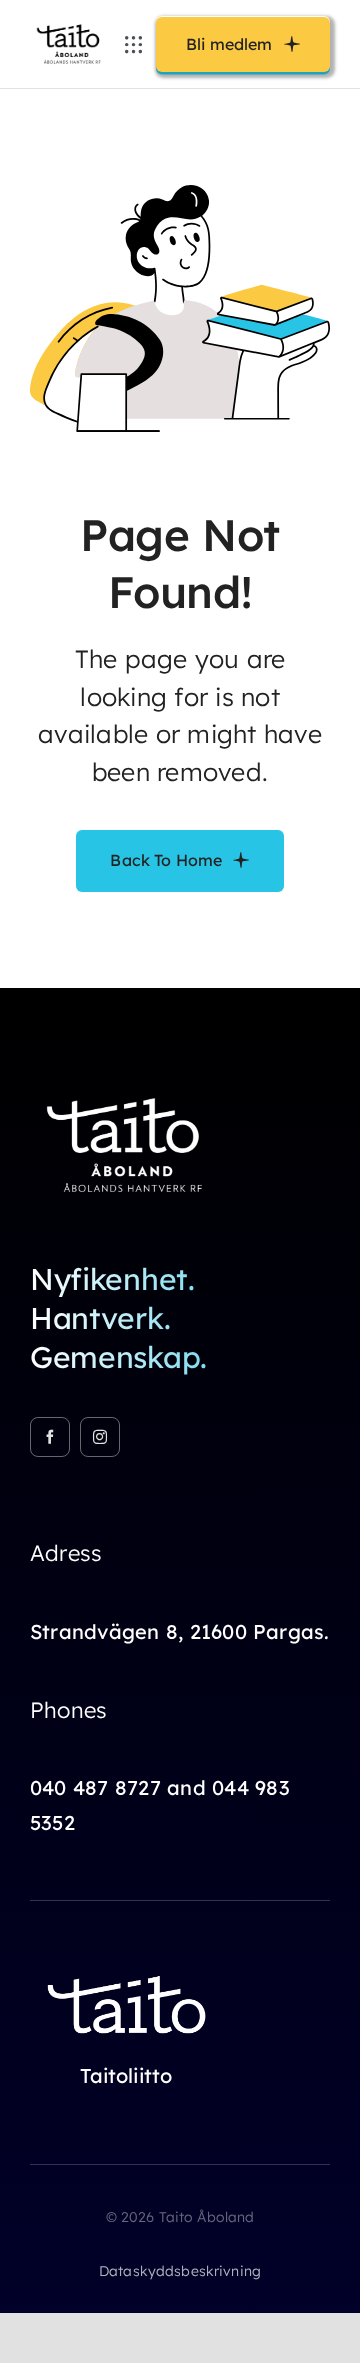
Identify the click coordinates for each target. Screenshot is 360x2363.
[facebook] (50, 1437)
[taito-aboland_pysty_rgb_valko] (130, 1088)
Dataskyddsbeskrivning (180, 2271)
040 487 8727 (95, 1787)
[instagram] (100, 1437)
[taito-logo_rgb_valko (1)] (130, 1965)
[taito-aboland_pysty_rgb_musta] (71, 25)
